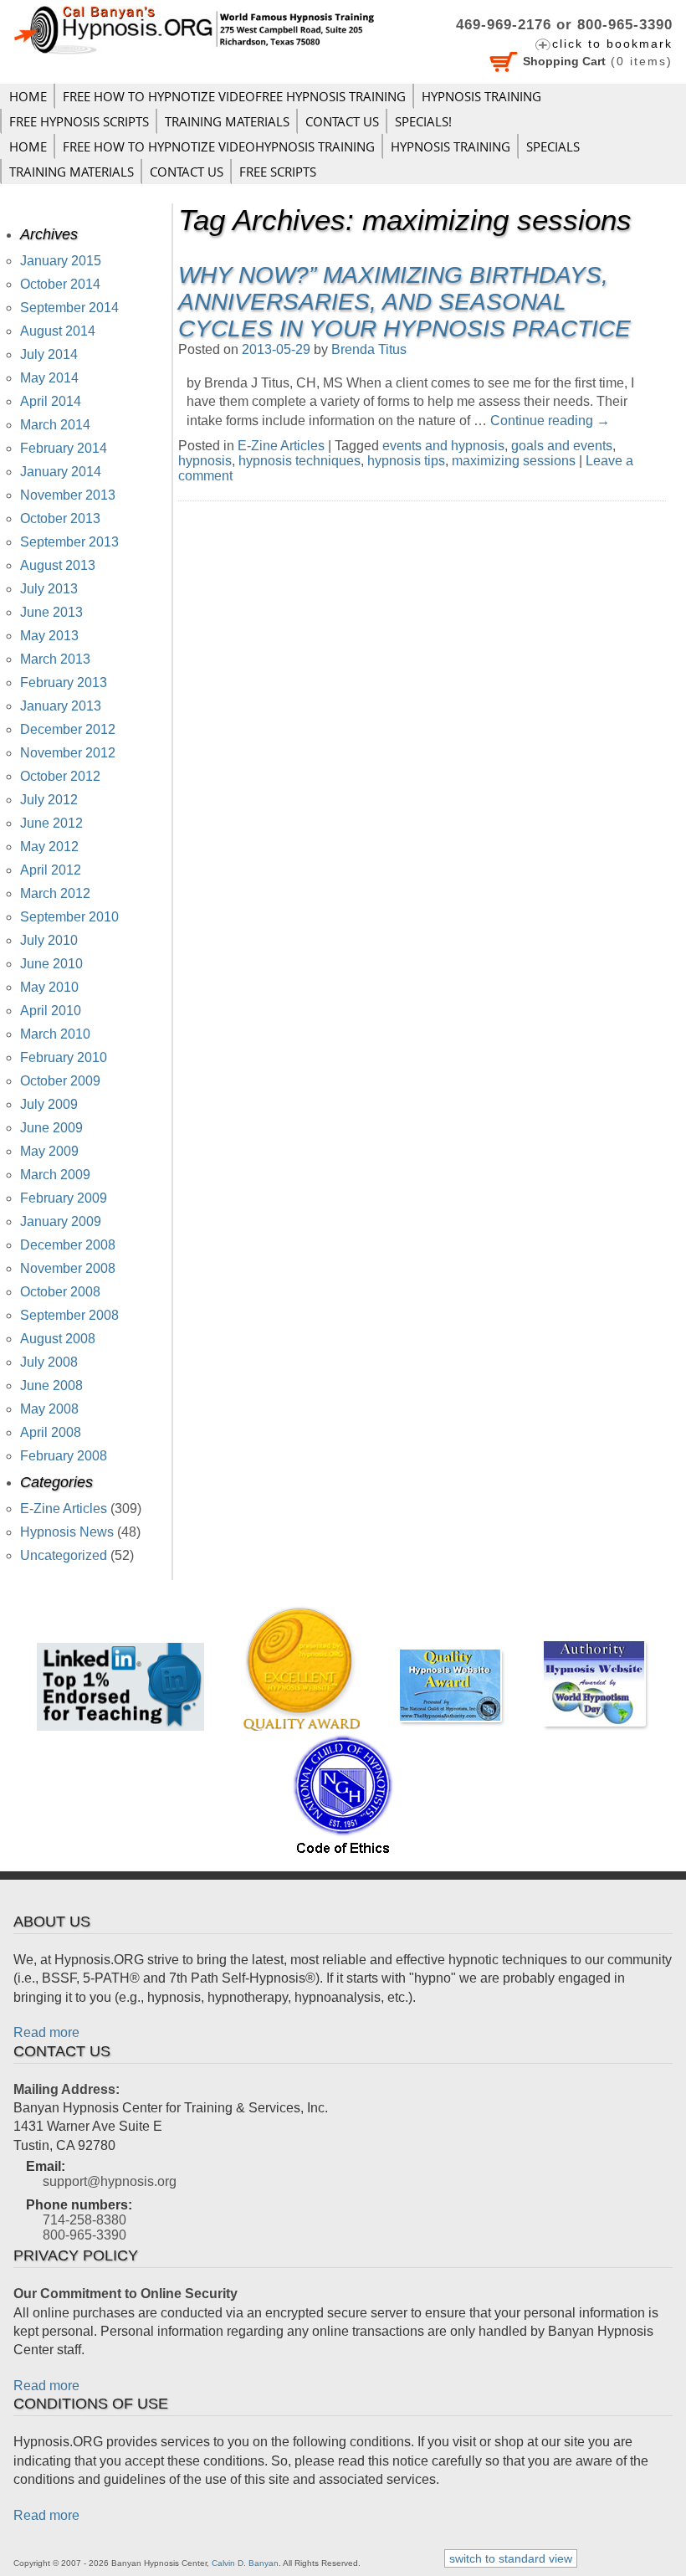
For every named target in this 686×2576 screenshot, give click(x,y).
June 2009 (51, 1128)
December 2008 (68, 1245)
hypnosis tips (406, 461)
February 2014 (64, 448)
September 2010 (69, 917)
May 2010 (49, 987)
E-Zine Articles (281, 446)
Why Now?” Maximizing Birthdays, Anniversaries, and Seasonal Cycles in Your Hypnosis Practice (404, 302)
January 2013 (61, 706)
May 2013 (49, 636)
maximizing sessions (514, 461)
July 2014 (49, 354)
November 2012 (68, 753)
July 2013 (49, 589)
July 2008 (49, 1362)
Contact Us (342, 121)
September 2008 (69, 1315)
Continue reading (550, 421)
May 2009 (49, 1151)
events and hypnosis (443, 446)
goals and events (562, 446)
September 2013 (69, 542)
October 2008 (60, 1292)
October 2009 (60, 1081)
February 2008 (64, 1456)
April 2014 (51, 401)
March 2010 (55, 1034)
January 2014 (61, 472)
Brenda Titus (369, 349)
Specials (553, 146)
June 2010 (51, 964)
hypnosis (205, 461)
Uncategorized (64, 1555)
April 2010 (51, 1011)
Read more (46, 2032)
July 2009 (49, 1104)
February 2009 (64, 1198)
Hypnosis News (67, 1532)
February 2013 (64, 682)
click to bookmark (612, 44)
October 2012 (60, 776)
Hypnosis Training (481, 96)
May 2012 (49, 847)
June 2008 (51, 1385)
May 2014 (49, 378)
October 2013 (60, 518)
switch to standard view (511, 2558)
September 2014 (69, 308)
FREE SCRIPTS (278, 172)
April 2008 (51, 1432)
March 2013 (55, 659)
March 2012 (55, 893)
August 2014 (58, 331)
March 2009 (55, 1175)
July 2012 (49, 800)
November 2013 (68, 495)
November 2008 (68, 1268)
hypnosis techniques (299, 461)
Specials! (423, 121)
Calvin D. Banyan (245, 2563)
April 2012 (51, 870)
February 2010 (64, 1057)
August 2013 (58, 565)
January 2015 (61, 261)
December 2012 (68, 729)
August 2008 (58, 1339)
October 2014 (60, 284)
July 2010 (49, 940)
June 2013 (51, 612)
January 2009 (61, 1221)
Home (28, 96)
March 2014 (55, 425)
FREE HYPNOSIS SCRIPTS (79, 121)
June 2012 (51, 823)
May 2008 (49, 1409)
